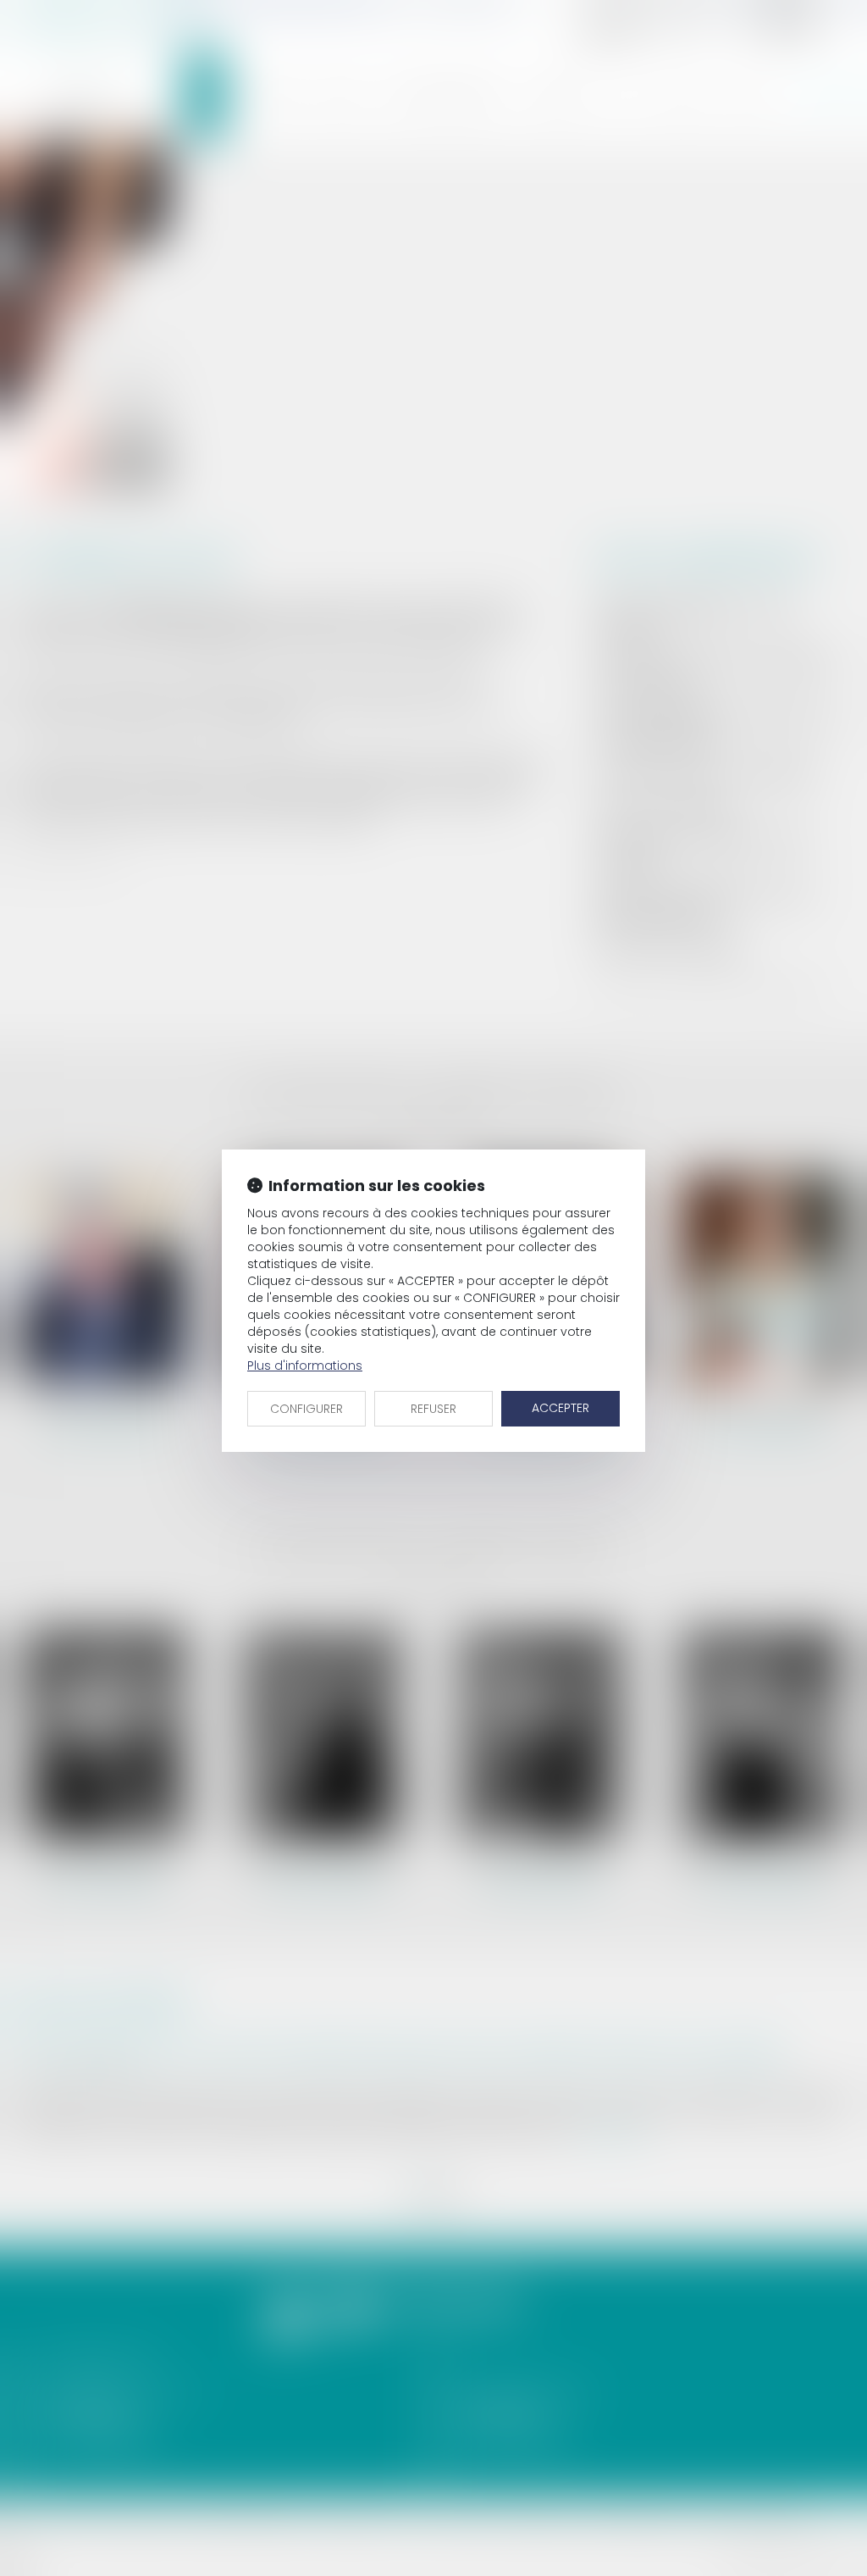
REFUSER (433, 1409)
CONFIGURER (306, 1409)
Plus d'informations (305, 1366)
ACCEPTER (561, 1408)
